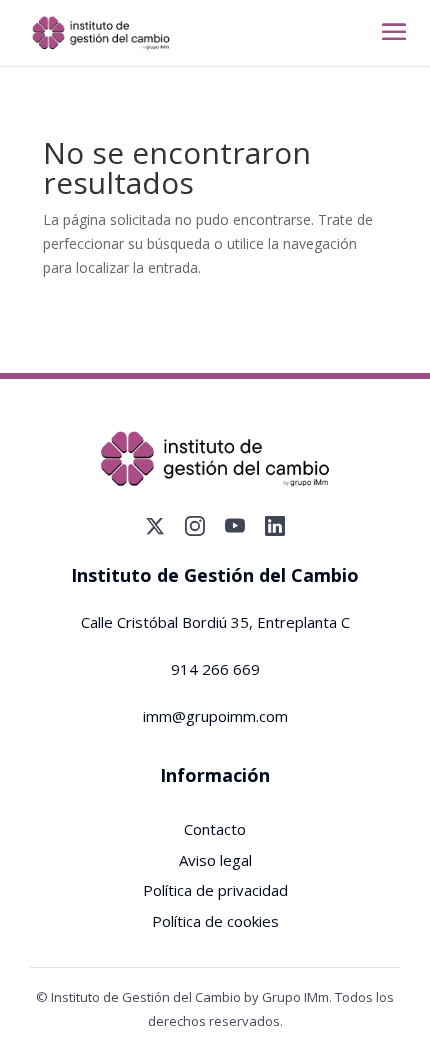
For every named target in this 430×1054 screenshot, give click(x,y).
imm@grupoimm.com (215, 716)
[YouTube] (235, 526)
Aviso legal (215, 860)
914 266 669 (215, 669)
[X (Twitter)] (155, 526)
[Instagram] (195, 526)
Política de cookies (215, 921)
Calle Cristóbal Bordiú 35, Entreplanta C (215, 622)
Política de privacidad (215, 890)
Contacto (215, 829)
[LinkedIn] (275, 526)
